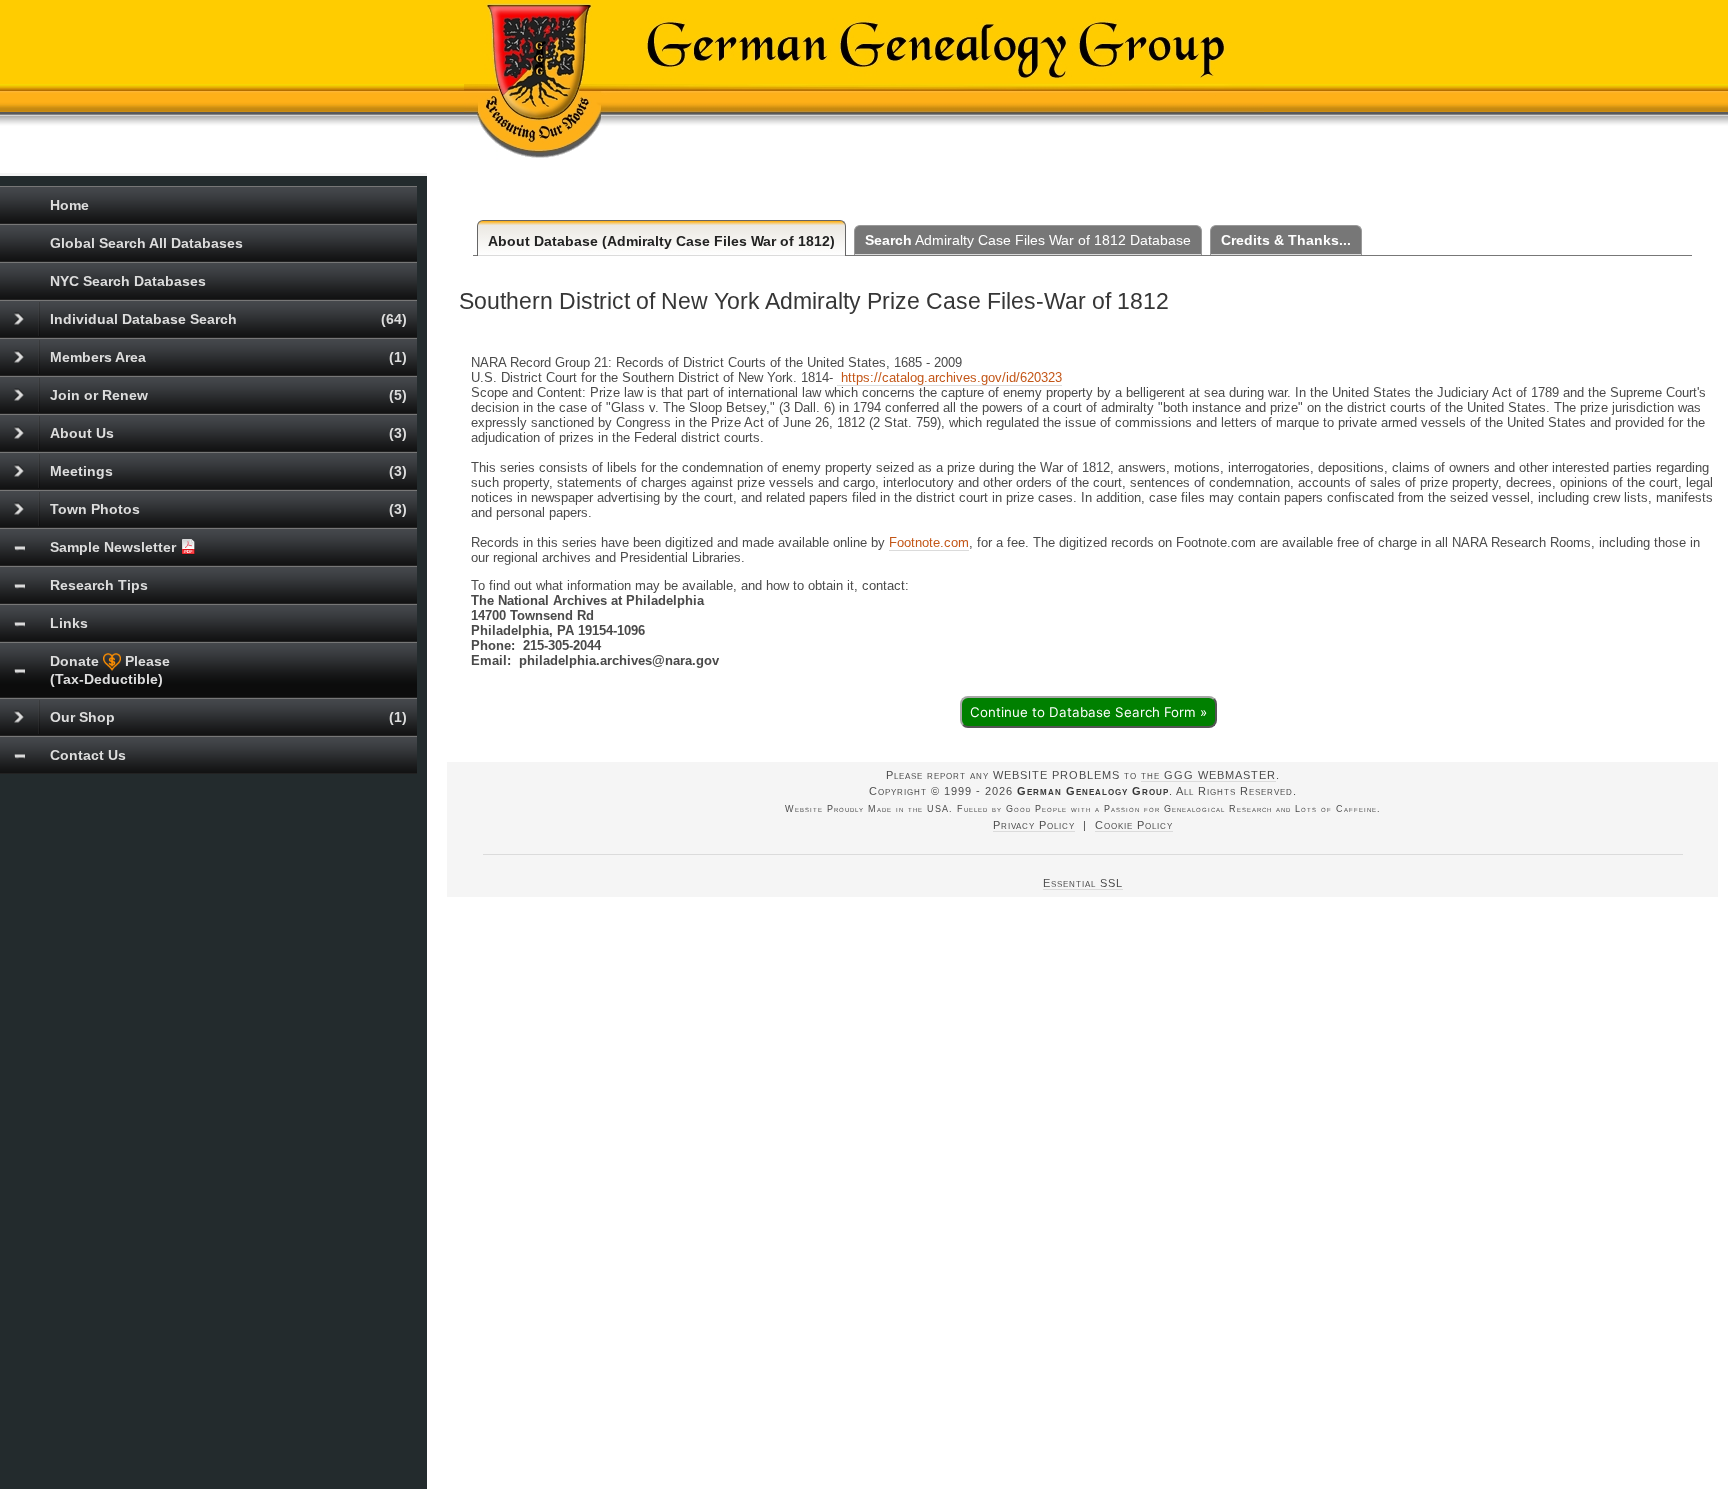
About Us (228, 433)
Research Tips (99, 585)
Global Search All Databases (146, 243)
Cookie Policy (1134, 825)
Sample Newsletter (115, 547)
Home (69, 205)
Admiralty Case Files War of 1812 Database (1028, 240)
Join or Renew (228, 395)
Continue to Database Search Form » (1088, 712)
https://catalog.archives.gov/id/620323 (949, 377)
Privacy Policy (1034, 825)
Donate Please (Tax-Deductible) (110, 670)
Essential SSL (1083, 883)
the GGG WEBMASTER (1208, 775)
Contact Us (88, 755)
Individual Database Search (228, 319)
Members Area (228, 357)
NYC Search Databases (128, 281)
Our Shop (228, 717)
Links (69, 623)
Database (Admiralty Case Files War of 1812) (661, 241)
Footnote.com (929, 542)
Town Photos (228, 509)
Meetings (228, 471)
